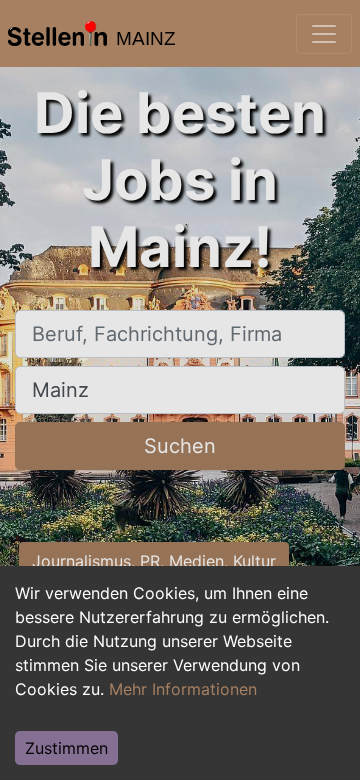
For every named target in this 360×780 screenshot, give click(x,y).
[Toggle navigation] (324, 34)
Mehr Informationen (183, 689)
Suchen (180, 446)
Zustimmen (66, 748)
